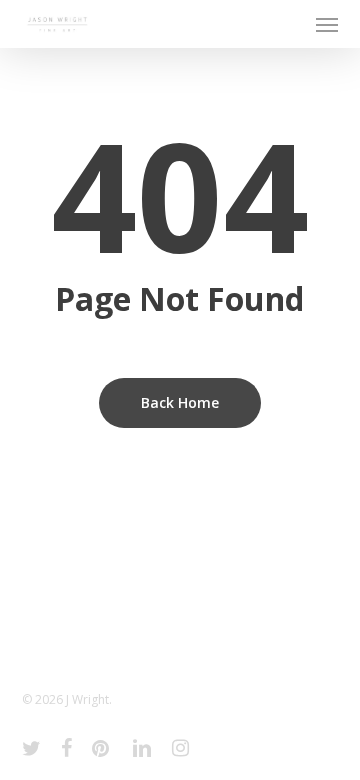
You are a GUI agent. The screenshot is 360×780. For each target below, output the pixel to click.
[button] (327, 24)
